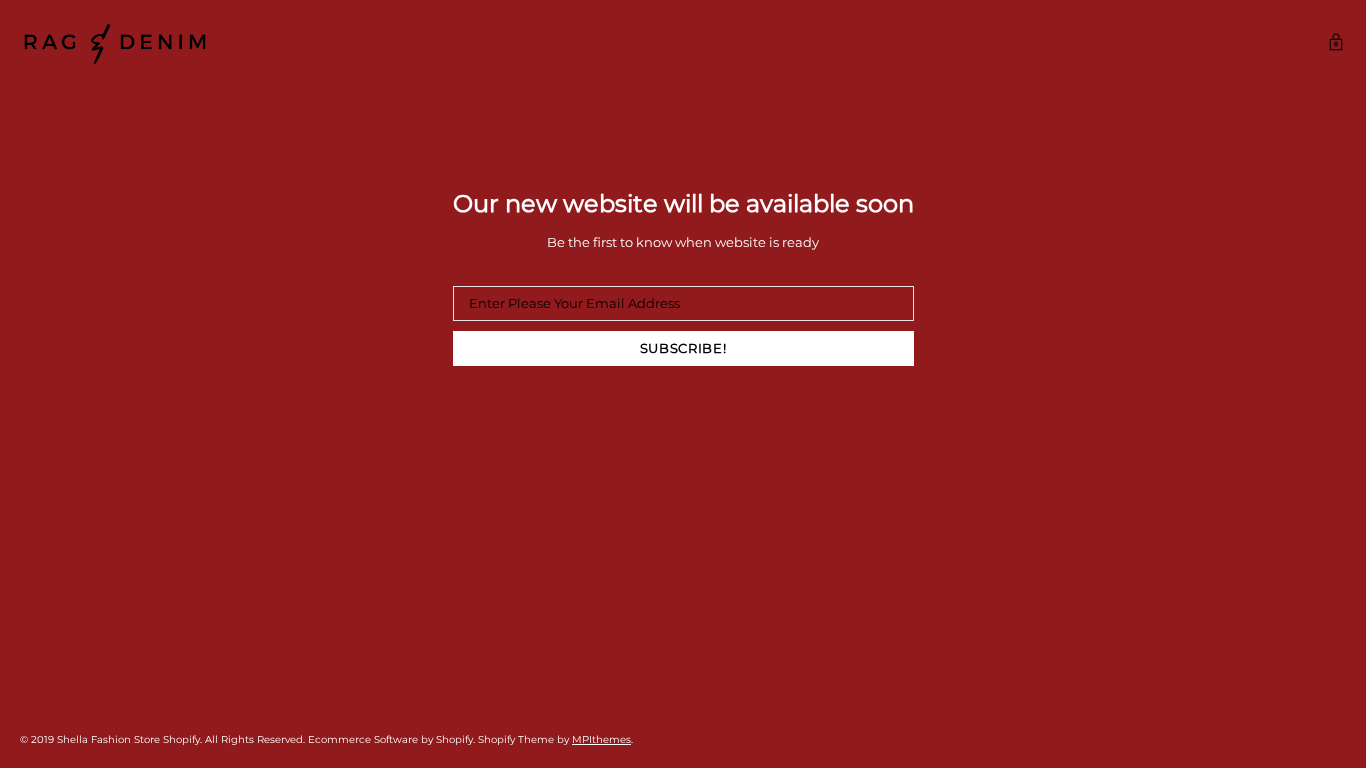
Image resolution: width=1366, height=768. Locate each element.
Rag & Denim (115, 44)
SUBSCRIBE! (683, 348)
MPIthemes (601, 739)
